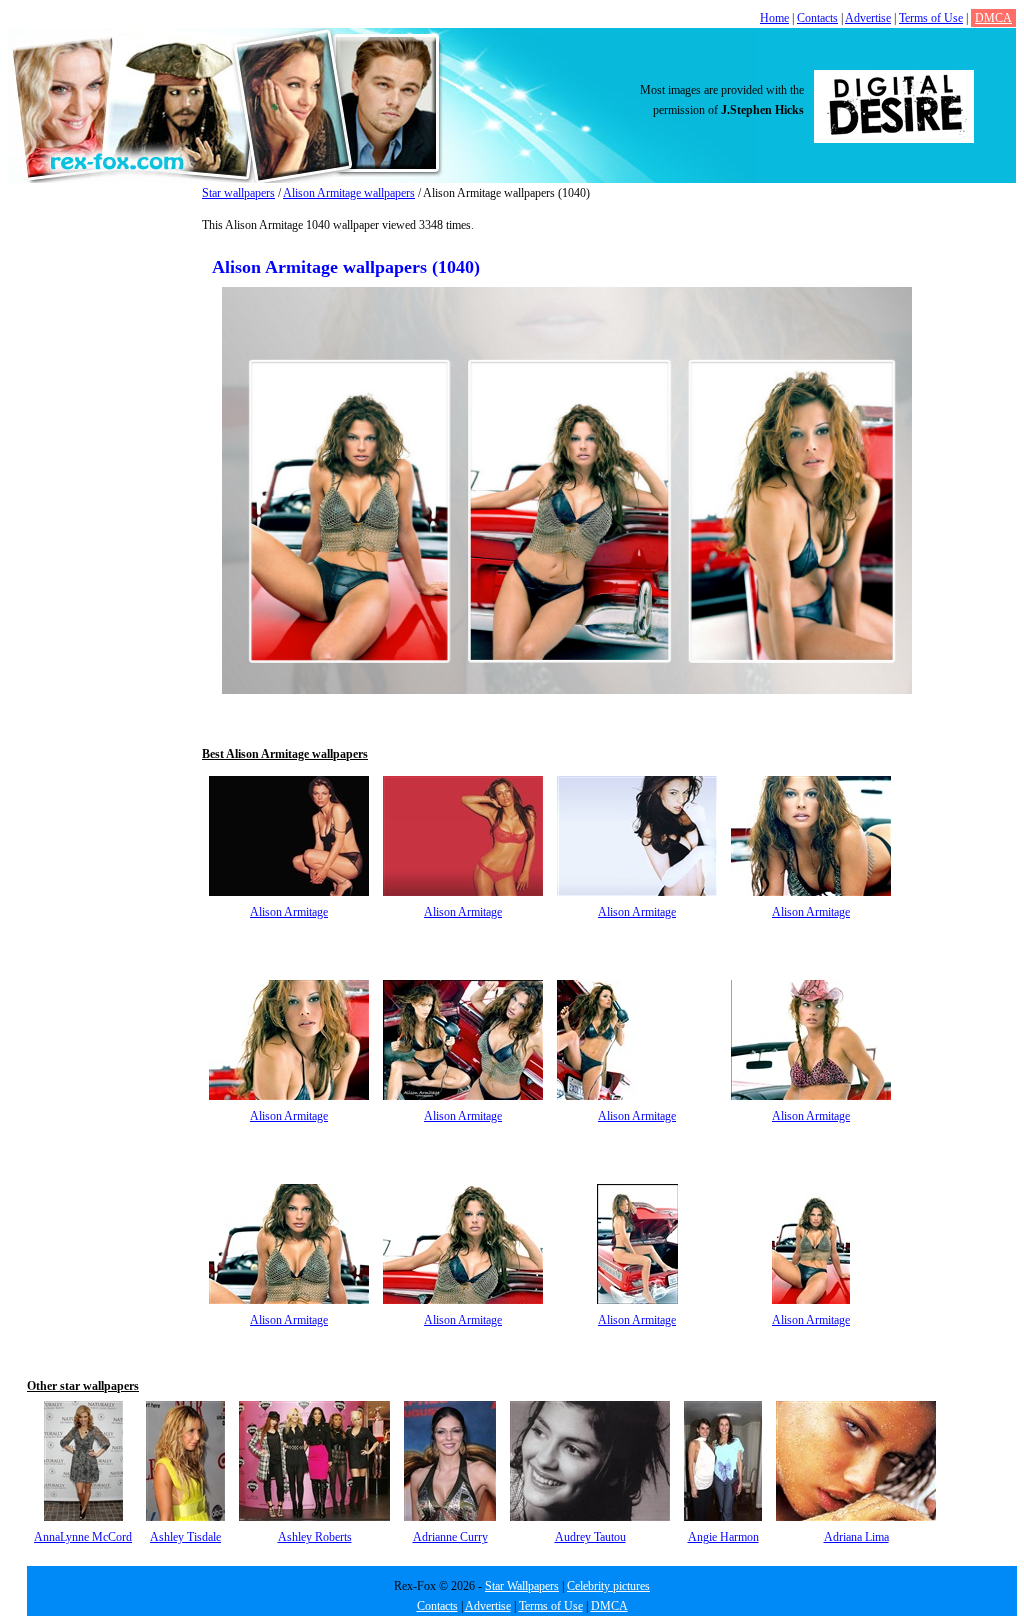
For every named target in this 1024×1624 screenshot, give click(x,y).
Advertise (868, 18)
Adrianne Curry (450, 1537)
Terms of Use (931, 18)
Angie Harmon (723, 1537)
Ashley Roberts (315, 1537)
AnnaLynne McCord (83, 1537)
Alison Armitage (289, 912)
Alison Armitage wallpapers (349, 193)
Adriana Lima (856, 1537)
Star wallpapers (238, 193)
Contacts (817, 18)
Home (774, 18)
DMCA (993, 18)
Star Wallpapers (522, 1586)
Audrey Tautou (590, 1537)
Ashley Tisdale (185, 1537)
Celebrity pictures (608, 1586)
